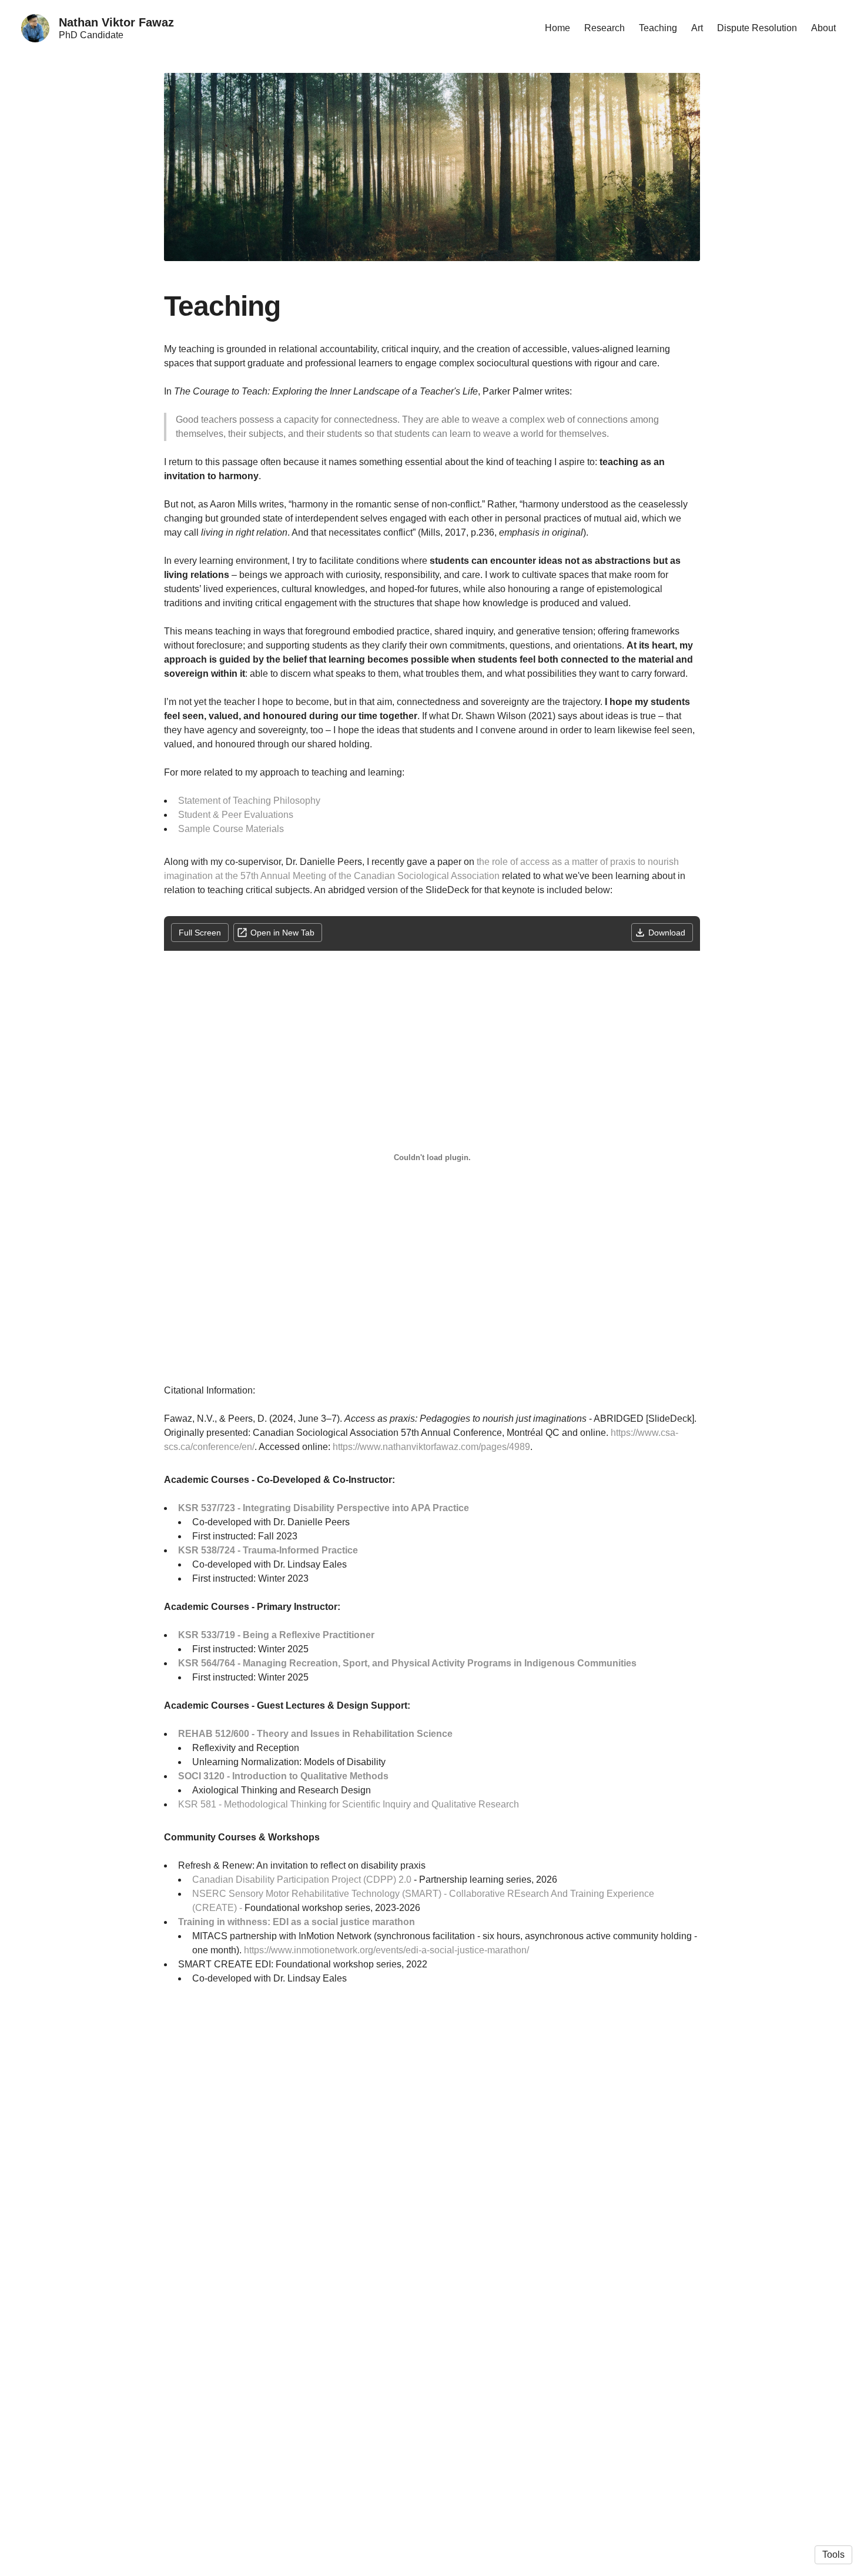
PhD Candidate (91, 35)
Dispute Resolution (757, 28)
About (823, 28)
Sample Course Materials (231, 829)
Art (697, 28)
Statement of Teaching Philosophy (249, 801)
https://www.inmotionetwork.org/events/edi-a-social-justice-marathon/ (386, 1950)
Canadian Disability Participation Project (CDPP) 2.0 (302, 1880)
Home (557, 28)
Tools (833, 2555)
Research (605, 28)
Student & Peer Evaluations (236, 815)
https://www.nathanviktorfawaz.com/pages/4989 (431, 1447)
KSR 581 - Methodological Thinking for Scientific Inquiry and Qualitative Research (349, 1804)
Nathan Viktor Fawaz (116, 22)
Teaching (658, 28)
